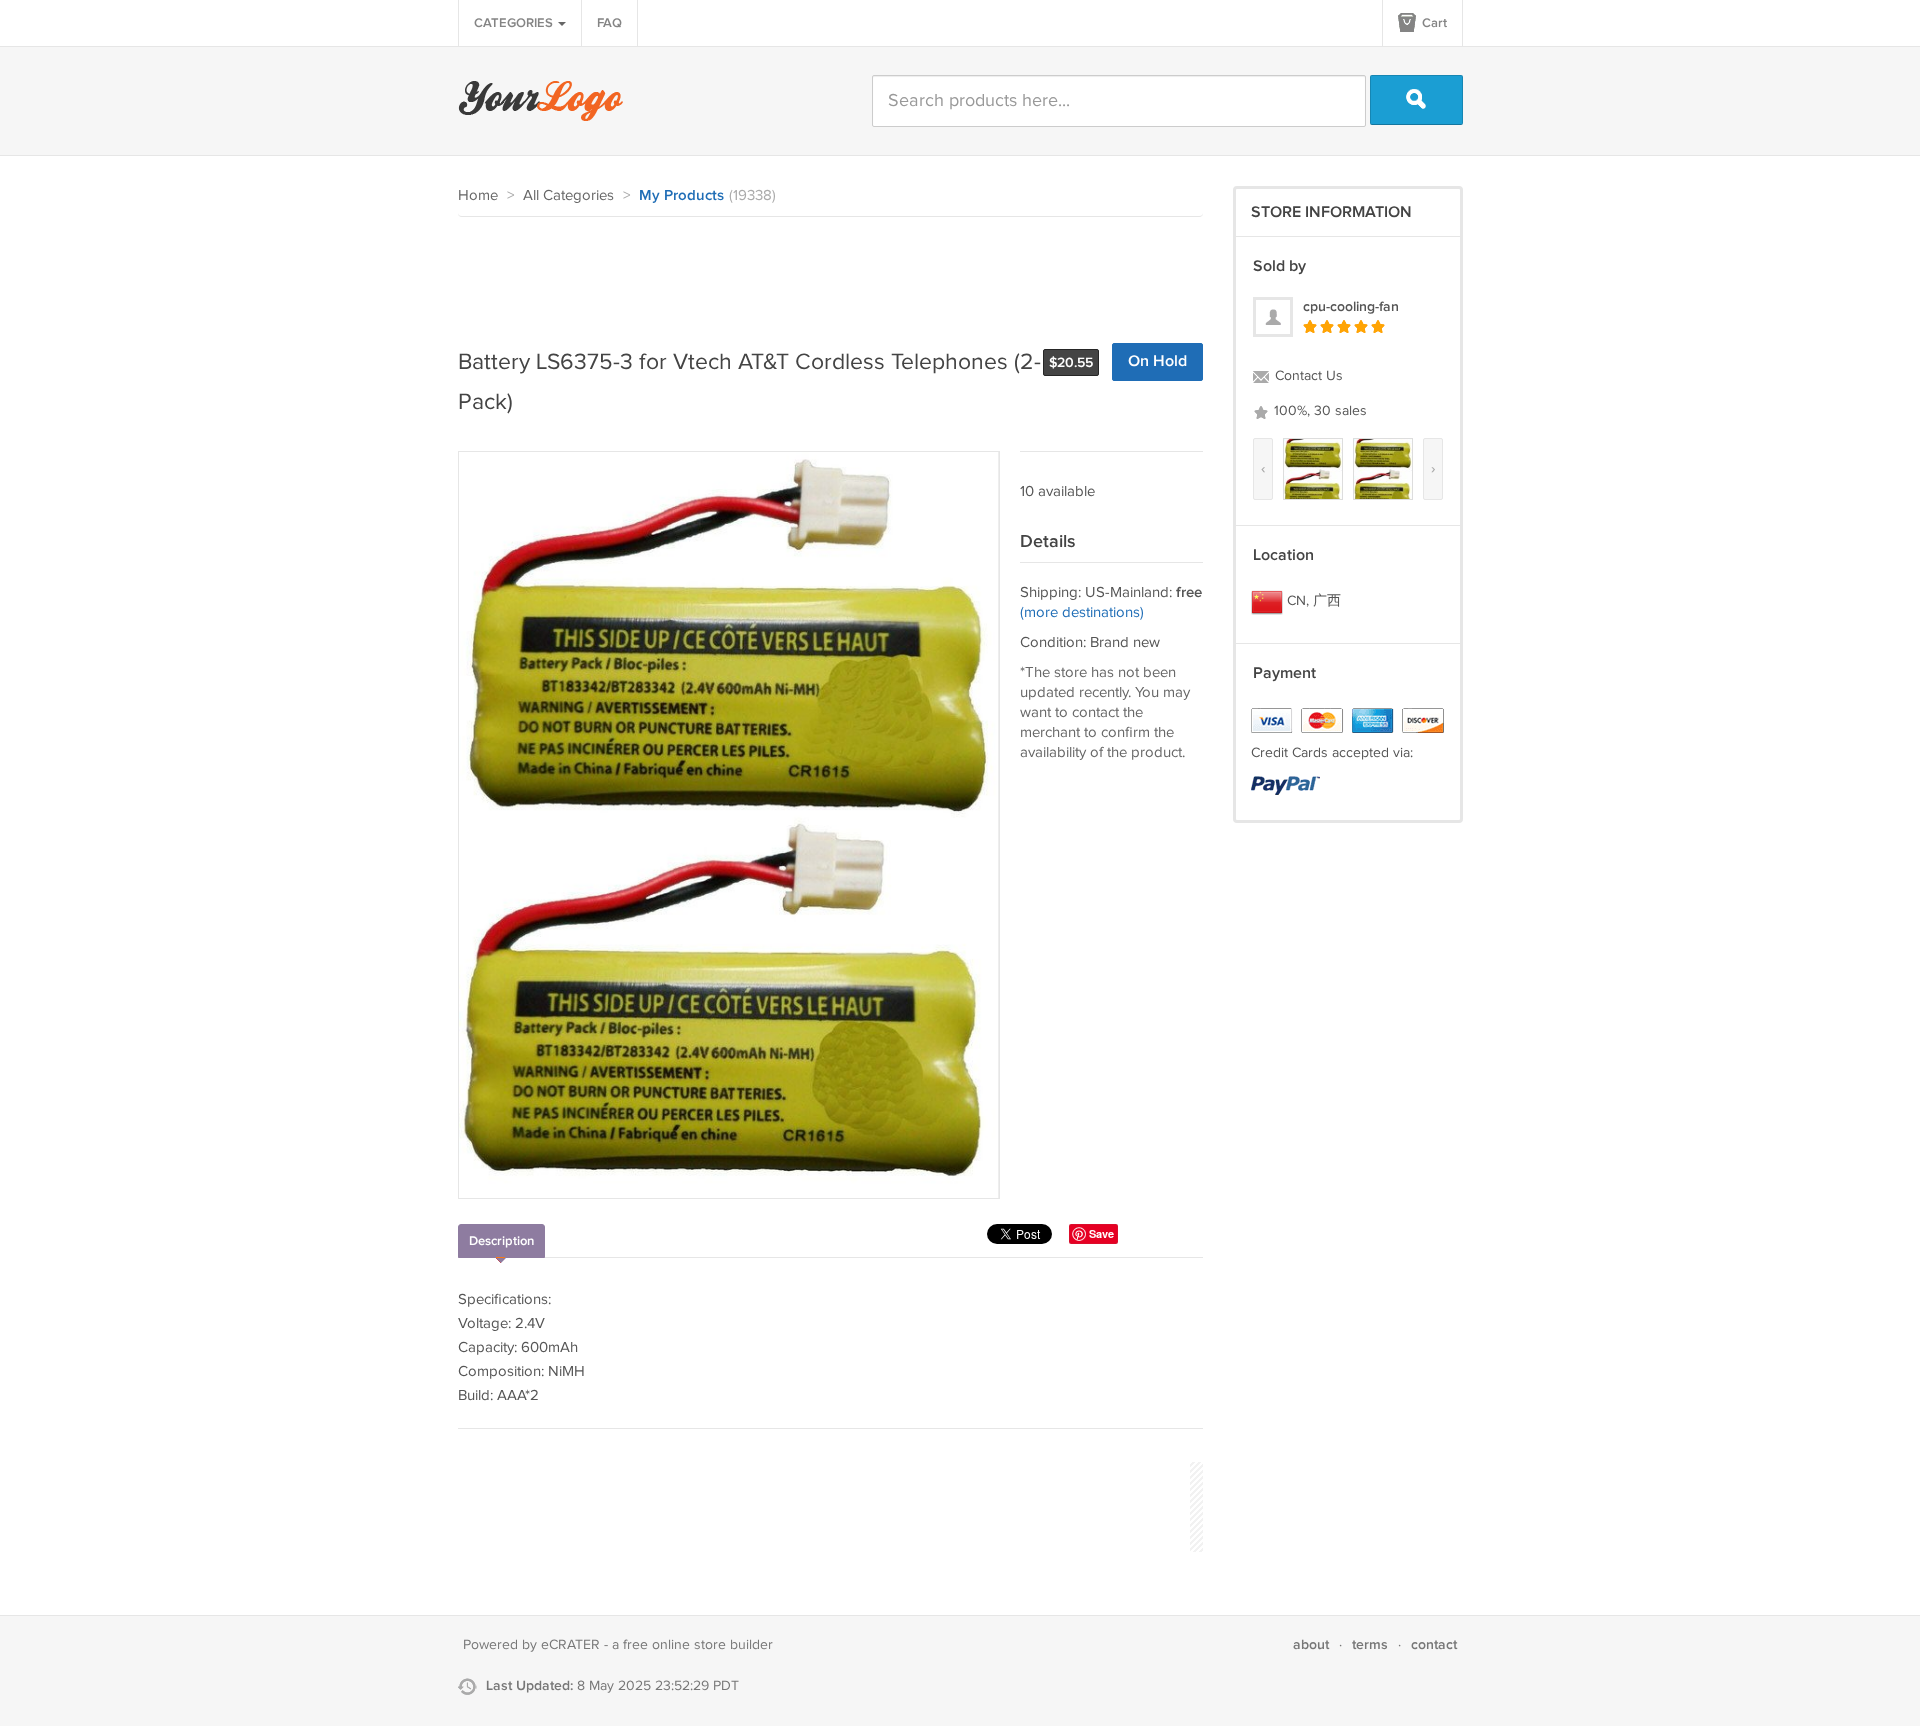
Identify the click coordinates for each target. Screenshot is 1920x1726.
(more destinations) (1082, 612)
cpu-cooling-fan (1351, 306)
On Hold (1157, 361)
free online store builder (698, 1645)
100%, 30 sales (1318, 411)
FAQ (609, 23)
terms (1370, 1644)
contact (1434, 1644)
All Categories (568, 195)
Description (501, 1241)
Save (1101, 1233)
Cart (1433, 23)
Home (478, 195)
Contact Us (1307, 376)
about (1311, 1644)
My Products (681, 196)
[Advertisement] (822, 272)
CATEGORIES (515, 23)
